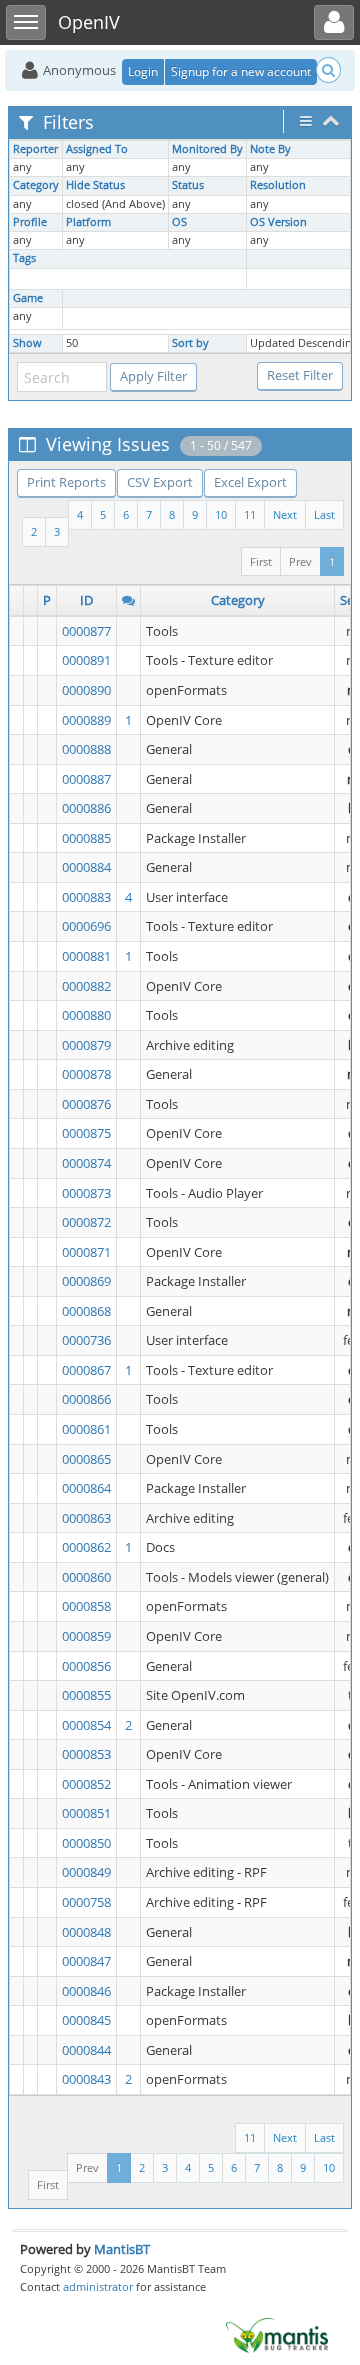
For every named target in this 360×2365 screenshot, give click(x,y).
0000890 (86, 690)
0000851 (86, 1813)
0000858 (86, 1606)
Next (285, 514)
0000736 (86, 1340)
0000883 (86, 897)
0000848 (86, 1932)
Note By (270, 149)
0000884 (86, 867)
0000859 (86, 1636)
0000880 (86, 1015)
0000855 (86, 1695)
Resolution (278, 185)
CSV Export (160, 482)
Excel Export (250, 482)
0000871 (86, 1252)
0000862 (86, 1547)
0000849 (86, 1872)
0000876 (86, 1104)
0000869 (86, 1281)
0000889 (86, 720)
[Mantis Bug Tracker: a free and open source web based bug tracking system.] (277, 2334)
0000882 (86, 986)
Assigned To (97, 149)
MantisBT (122, 2249)
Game (28, 298)
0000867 (86, 1370)
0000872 (86, 1222)
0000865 (86, 1459)
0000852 (86, 1784)
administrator (98, 2286)
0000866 (86, 1399)
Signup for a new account (241, 71)
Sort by (190, 343)
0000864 (86, 1488)
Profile (30, 222)
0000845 (86, 2020)
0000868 (86, 1311)
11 (250, 514)
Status (188, 185)
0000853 (86, 1754)
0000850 (86, 1843)
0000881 (86, 956)
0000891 (86, 660)
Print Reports (66, 482)
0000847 (86, 1961)
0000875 (86, 1133)
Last (324, 514)
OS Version (278, 222)
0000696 (86, 926)
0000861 (86, 1429)
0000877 (86, 631)
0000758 (86, 1902)
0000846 (86, 1991)
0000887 (86, 779)
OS (179, 222)
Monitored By (207, 149)
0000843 (86, 2079)
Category (36, 185)
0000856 (86, 1666)
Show (27, 343)
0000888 (86, 749)
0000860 (86, 1577)
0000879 (86, 1045)
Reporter (35, 149)
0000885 (86, 838)
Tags (24, 258)
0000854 (86, 1725)
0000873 (86, 1193)
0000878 (86, 1074)
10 (221, 514)
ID (86, 600)
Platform (88, 222)
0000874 (86, 1163)
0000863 (86, 1518)
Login (143, 71)
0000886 (86, 808)
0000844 (86, 2050)
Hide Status (95, 185)
